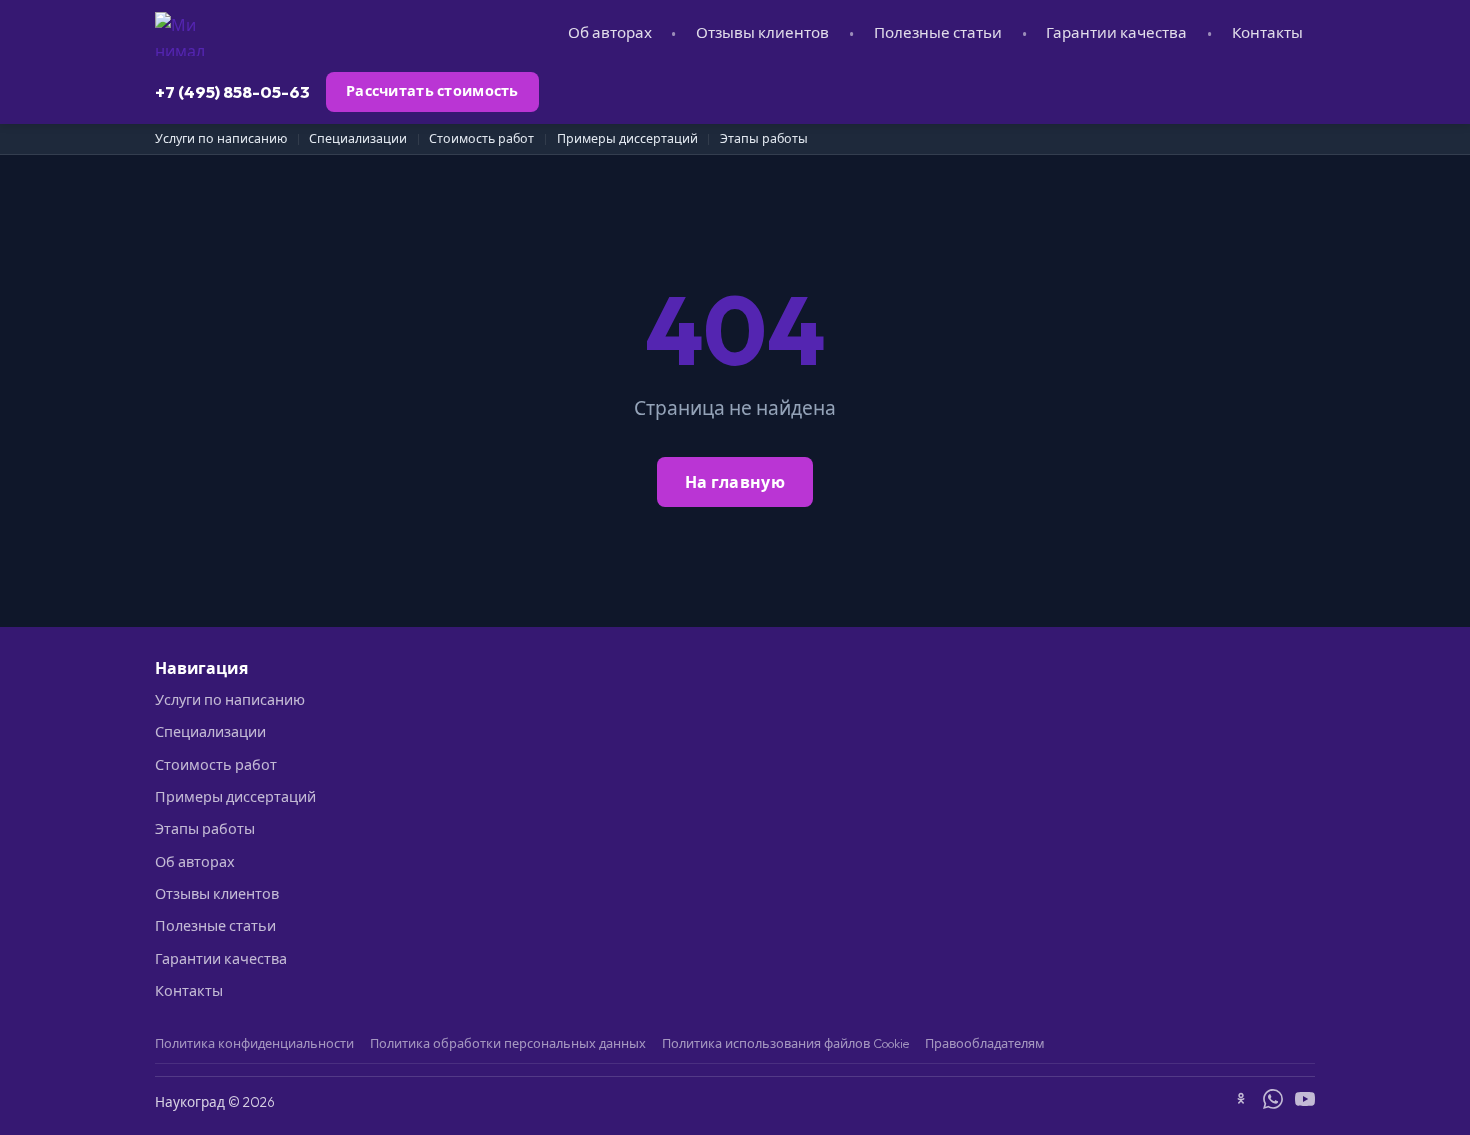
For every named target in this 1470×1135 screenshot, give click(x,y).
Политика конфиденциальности (254, 1043)
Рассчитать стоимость (432, 91)
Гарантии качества (1116, 32)
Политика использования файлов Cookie (785, 1043)
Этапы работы (764, 138)
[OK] (1241, 1102)
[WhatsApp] (1273, 1102)
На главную (735, 482)
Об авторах (610, 32)
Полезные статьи (938, 32)
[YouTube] (1305, 1102)
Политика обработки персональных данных (508, 1043)
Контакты (1267, 32)
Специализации (358, 138)
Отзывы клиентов (762, 32)
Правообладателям (985, 1043)
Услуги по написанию (221, 138)
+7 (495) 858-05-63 (232, 91)
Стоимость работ (481, 138)
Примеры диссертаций (627, 138)
